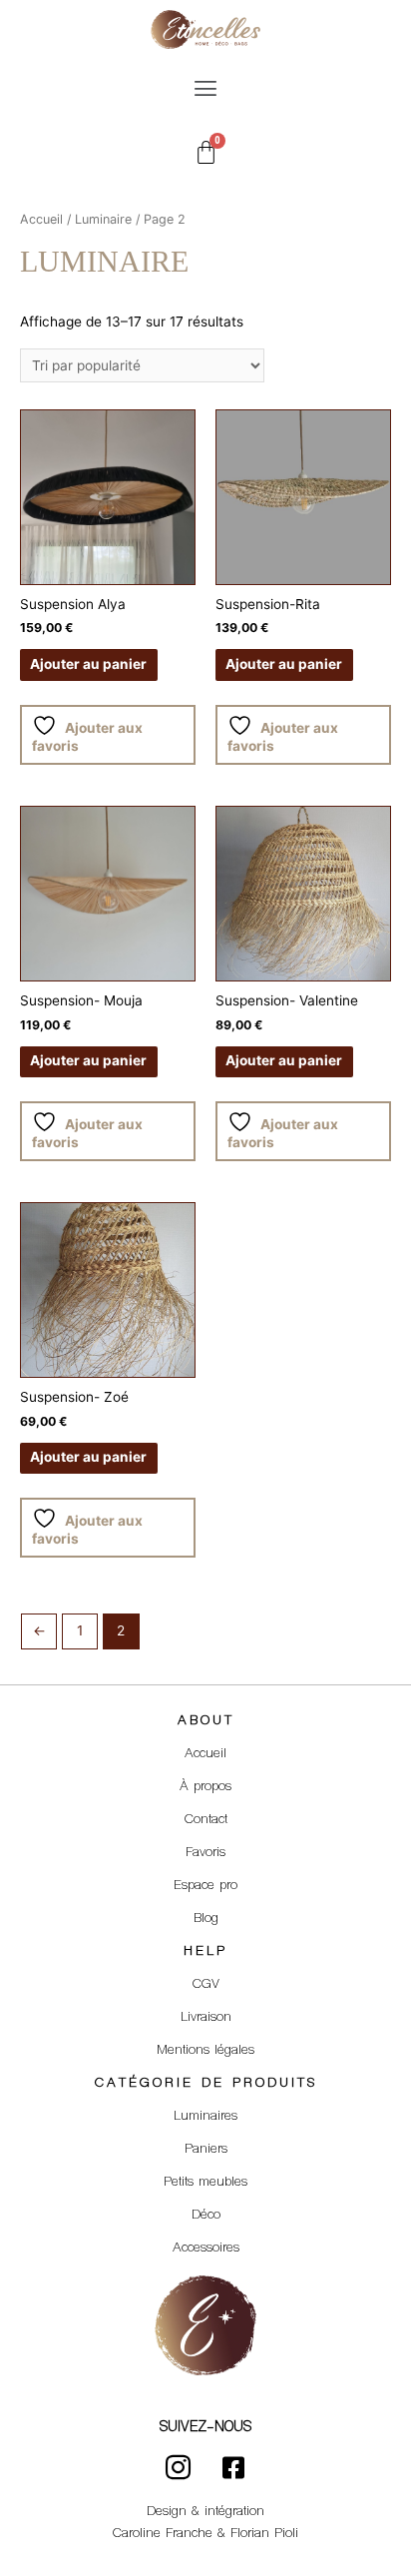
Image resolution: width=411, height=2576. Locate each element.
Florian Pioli (264, 2534)
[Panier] (206, 152)
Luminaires (205, 2117)
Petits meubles (205, 2183)
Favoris (205, 1853)
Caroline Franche (163, 2534)
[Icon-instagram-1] (179, 2468)
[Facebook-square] (233, 2468)
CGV (206, 1985)
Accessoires (206, 2249)
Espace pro (205, 1886)
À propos (205, 1787)
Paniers (206, 2150)
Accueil (41, 219)
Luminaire (103, 219)
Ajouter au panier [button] (88, 664)
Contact (206, 1820)
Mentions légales (205, 2051)
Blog (206, 1919)
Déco (206, 2216)
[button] (205, 88)
